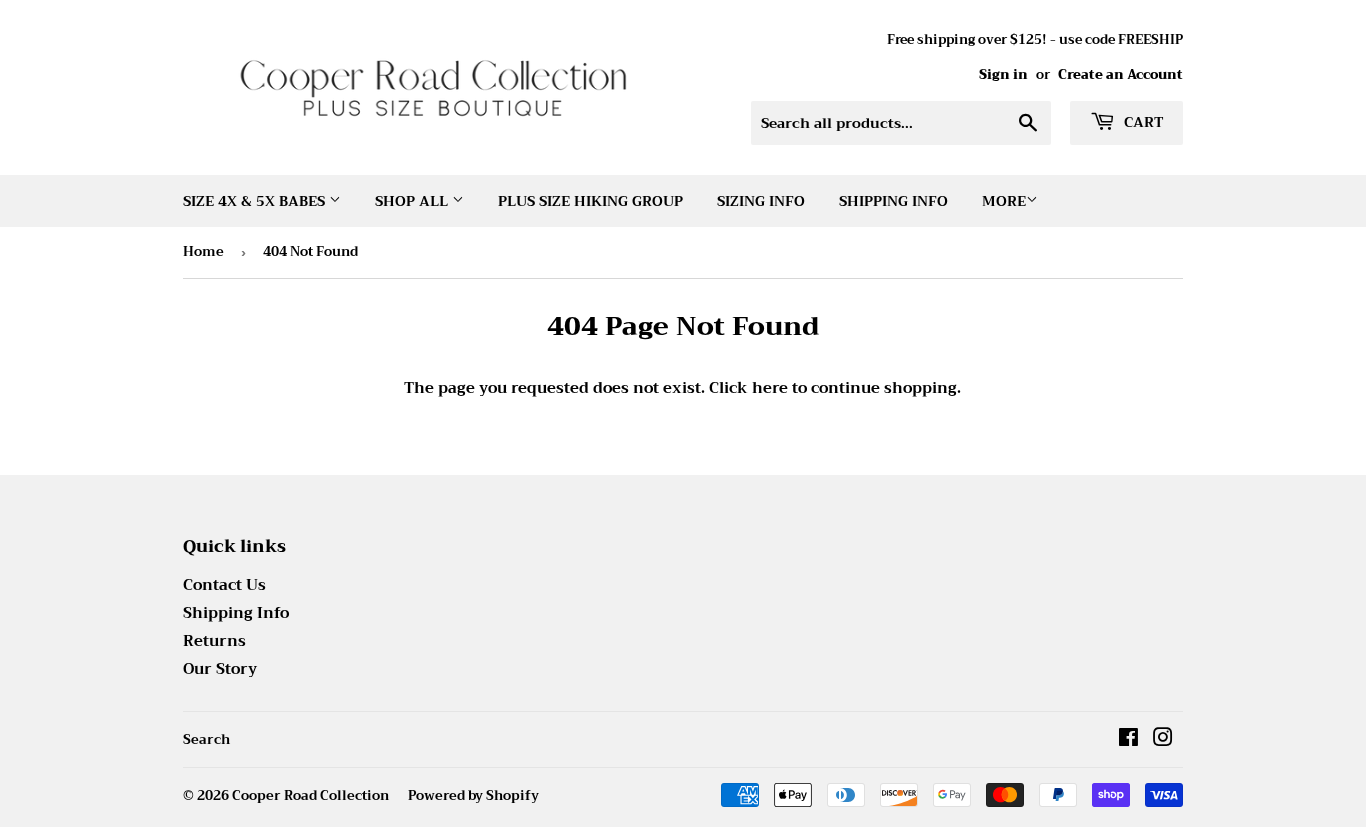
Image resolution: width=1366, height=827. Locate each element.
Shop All (413, 201)
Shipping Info (893, 201)
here (770, 388)
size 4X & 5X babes (256, 201)
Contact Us (224, 585)
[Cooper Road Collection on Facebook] (1128, 740)
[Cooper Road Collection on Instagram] (1163, 740)
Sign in (1003, 75)
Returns (214, 641)
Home (203, 251)
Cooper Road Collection (310, 795)
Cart (1141, 122)
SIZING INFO (761, 201)
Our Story (220, 669)
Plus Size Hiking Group (590, 201)
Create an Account (1120, 75)
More (1004, 201)
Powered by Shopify (473, 795)
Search (206, 739)
